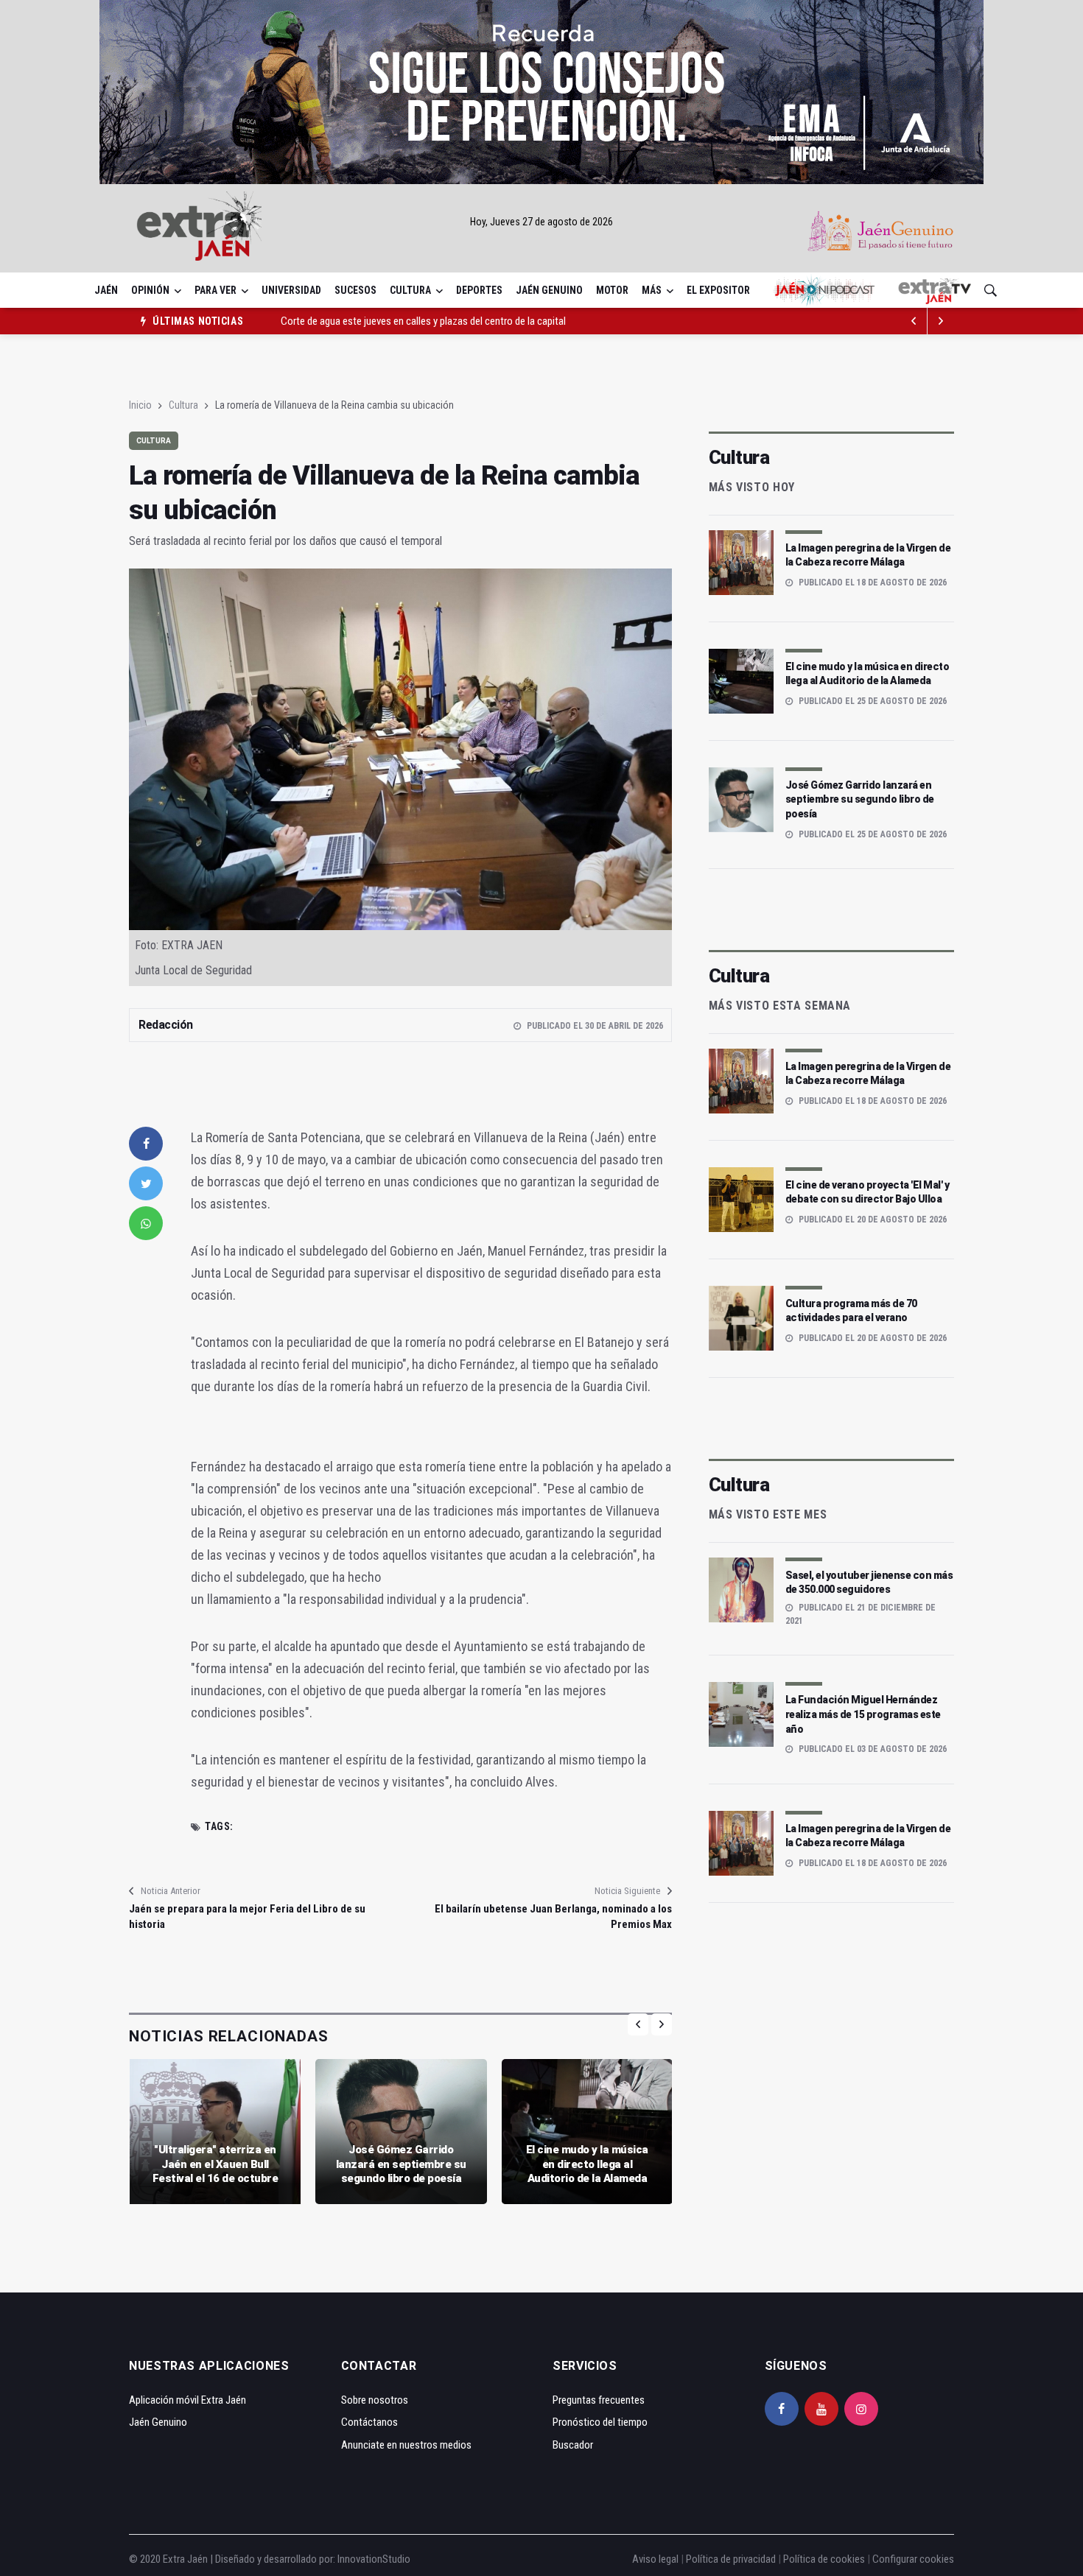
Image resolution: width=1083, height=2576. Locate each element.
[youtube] (821, 2409)
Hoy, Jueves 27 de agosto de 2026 (541, 222)
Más (652, 290)
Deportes (479, 290)
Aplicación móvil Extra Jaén (187, 2400)
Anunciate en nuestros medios (406, 2445)
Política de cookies (824, 2559)
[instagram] (861, 2409)
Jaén (106, 290)
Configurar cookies (913, 2559)
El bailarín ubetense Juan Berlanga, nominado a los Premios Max (553, 1917)
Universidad (291, 290)
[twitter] (146, 1183)
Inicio (140, 405)
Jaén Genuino (549, 290)
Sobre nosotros (375, 2400)
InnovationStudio (374, 2559)
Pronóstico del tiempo (600, 2422)
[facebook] (146, 1144)
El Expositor (718, 290)
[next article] (914, 321)
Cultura (410, 290)
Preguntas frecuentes (599, 2400)
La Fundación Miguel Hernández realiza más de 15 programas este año (863, 1714)
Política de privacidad (731, 2559)
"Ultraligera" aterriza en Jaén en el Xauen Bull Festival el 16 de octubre (215, 2164)
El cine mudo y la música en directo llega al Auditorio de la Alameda (587, 2164)
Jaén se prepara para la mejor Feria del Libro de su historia (247, 1917)
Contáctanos (369, 2422)
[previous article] (941, 321)
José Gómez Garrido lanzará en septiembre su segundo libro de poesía (401, 2164)
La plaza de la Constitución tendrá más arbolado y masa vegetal (416, 321)
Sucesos (355, 290)
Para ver (215, 290)
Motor (612, 290)
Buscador (573, 2445)
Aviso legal (655, 2559)
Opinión (150, 290)
